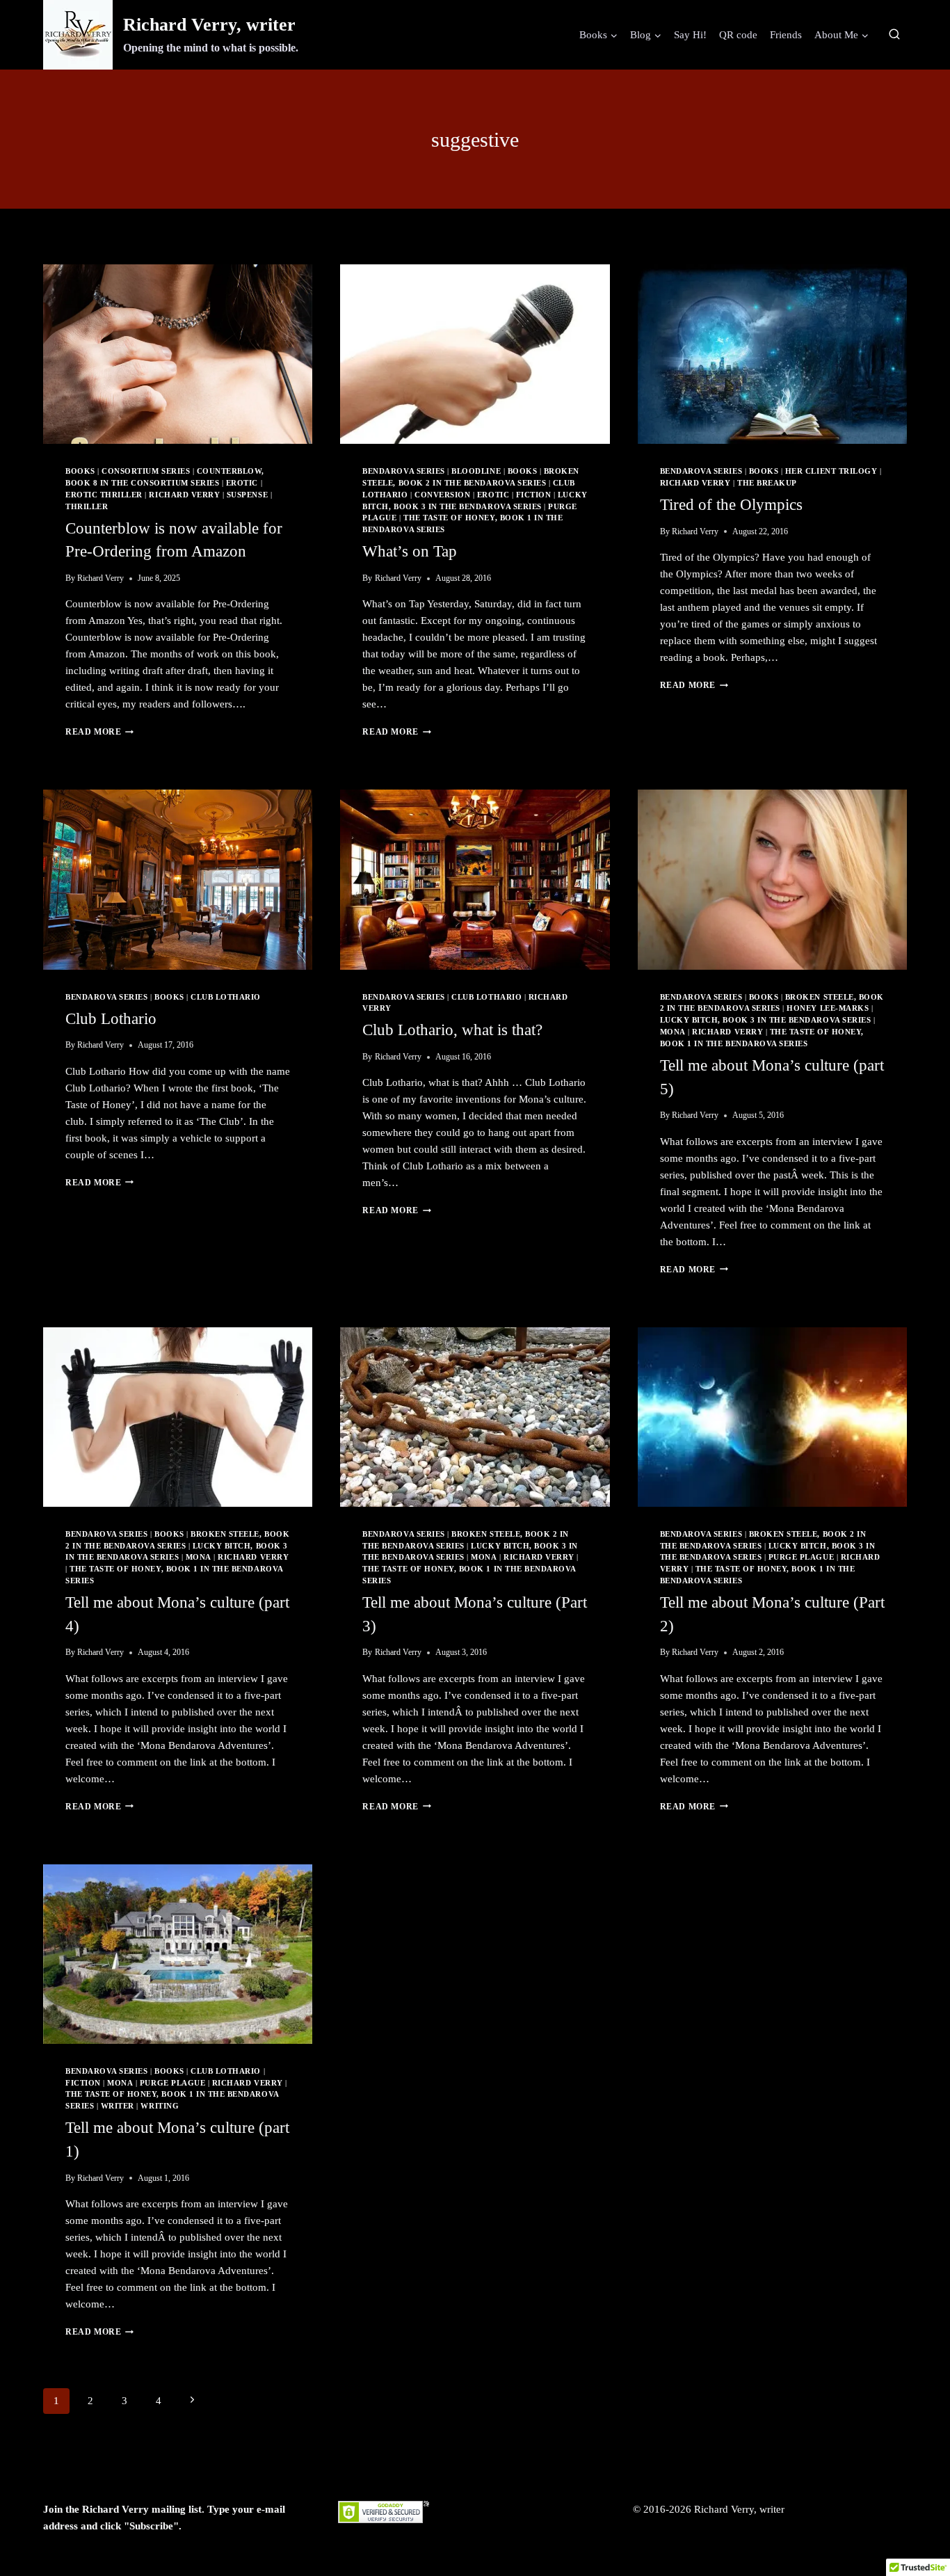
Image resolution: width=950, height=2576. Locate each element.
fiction (534, 495)
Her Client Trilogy (831, 471)
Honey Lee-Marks (828, 1008)
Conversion (442, 495)
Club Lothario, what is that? (452, 1030)
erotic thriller (104, 495)
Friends (786, 35)
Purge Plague (801, 1557)
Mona (673, 1032)
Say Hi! (690, 35)
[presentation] (178, 354)
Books (80, 471)
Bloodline (476, 471)
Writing (160, 2106)
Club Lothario (226, 997)
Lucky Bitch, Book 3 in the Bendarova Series (766, 1020)
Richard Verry (184, 495)
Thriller (87, 507)
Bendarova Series (403, 471)
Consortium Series (146, 471)
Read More (99, 732)
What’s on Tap (410, 551)
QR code (738, 35)
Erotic (242, 483)
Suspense (247, 495)
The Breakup (767, 483)
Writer (118, 2106)
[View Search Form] (894, 35)
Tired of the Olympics (731, 505)
